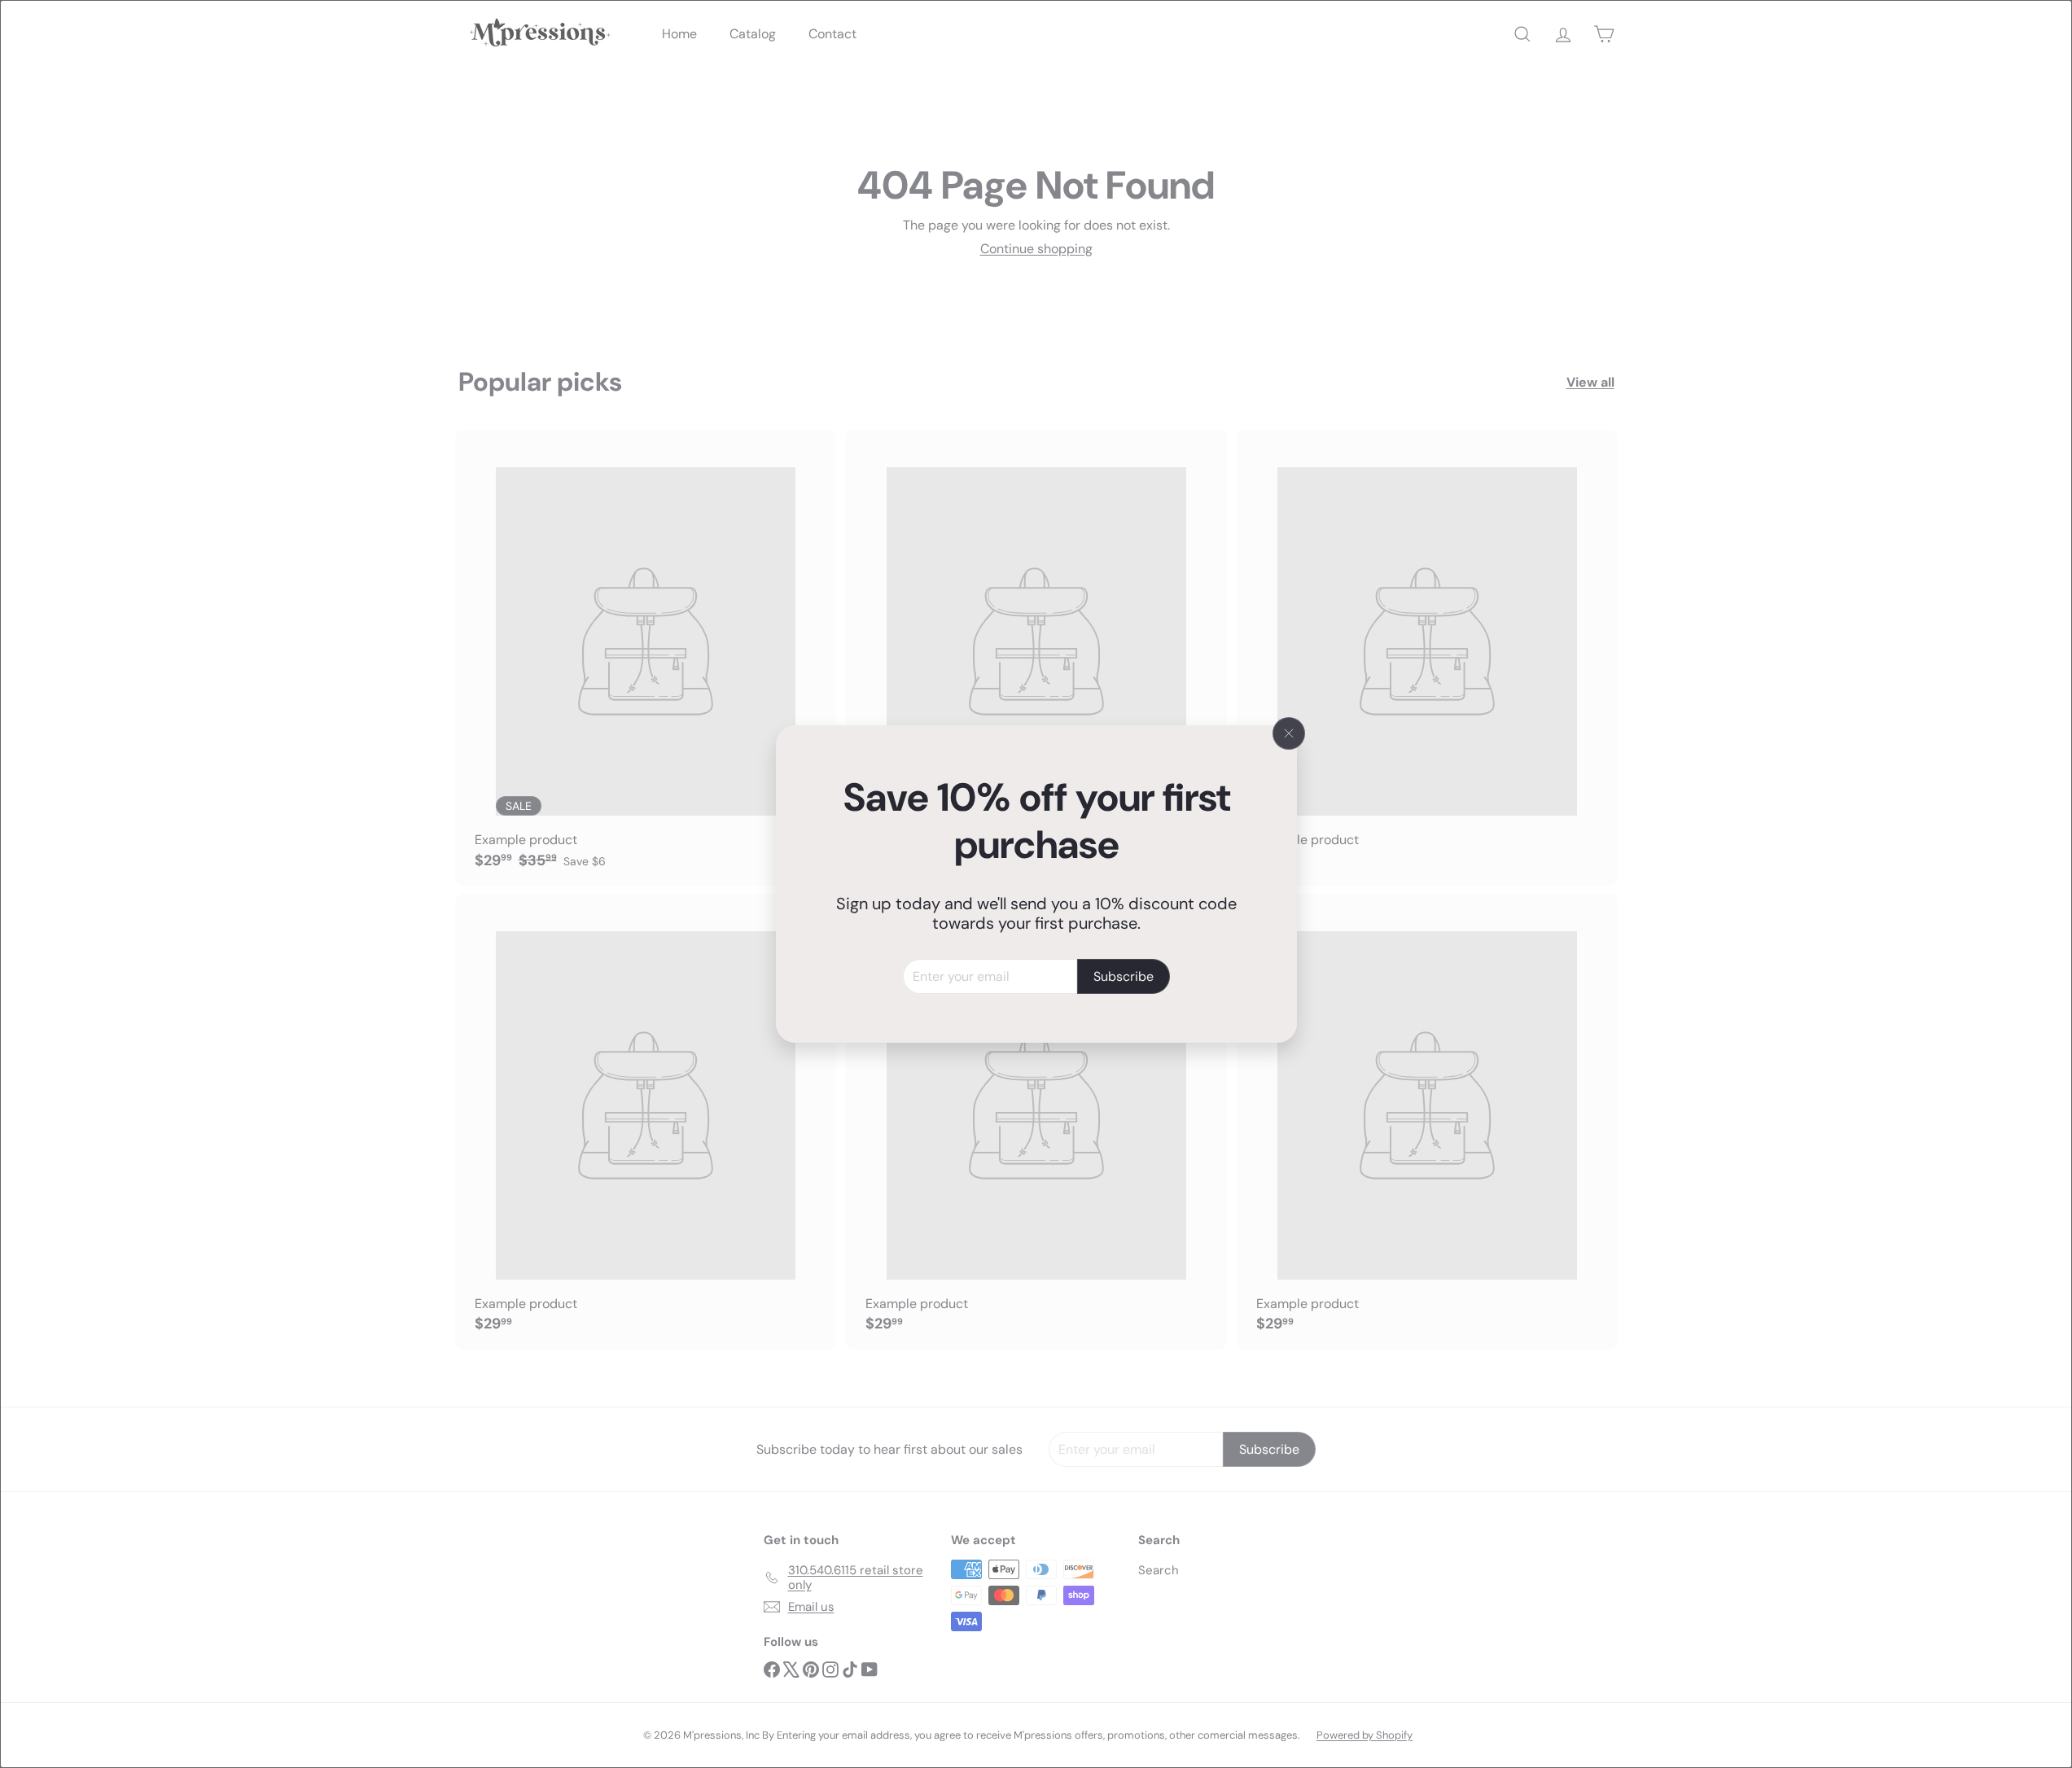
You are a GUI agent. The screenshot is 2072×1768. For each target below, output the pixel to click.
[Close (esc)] (1289, 733)
